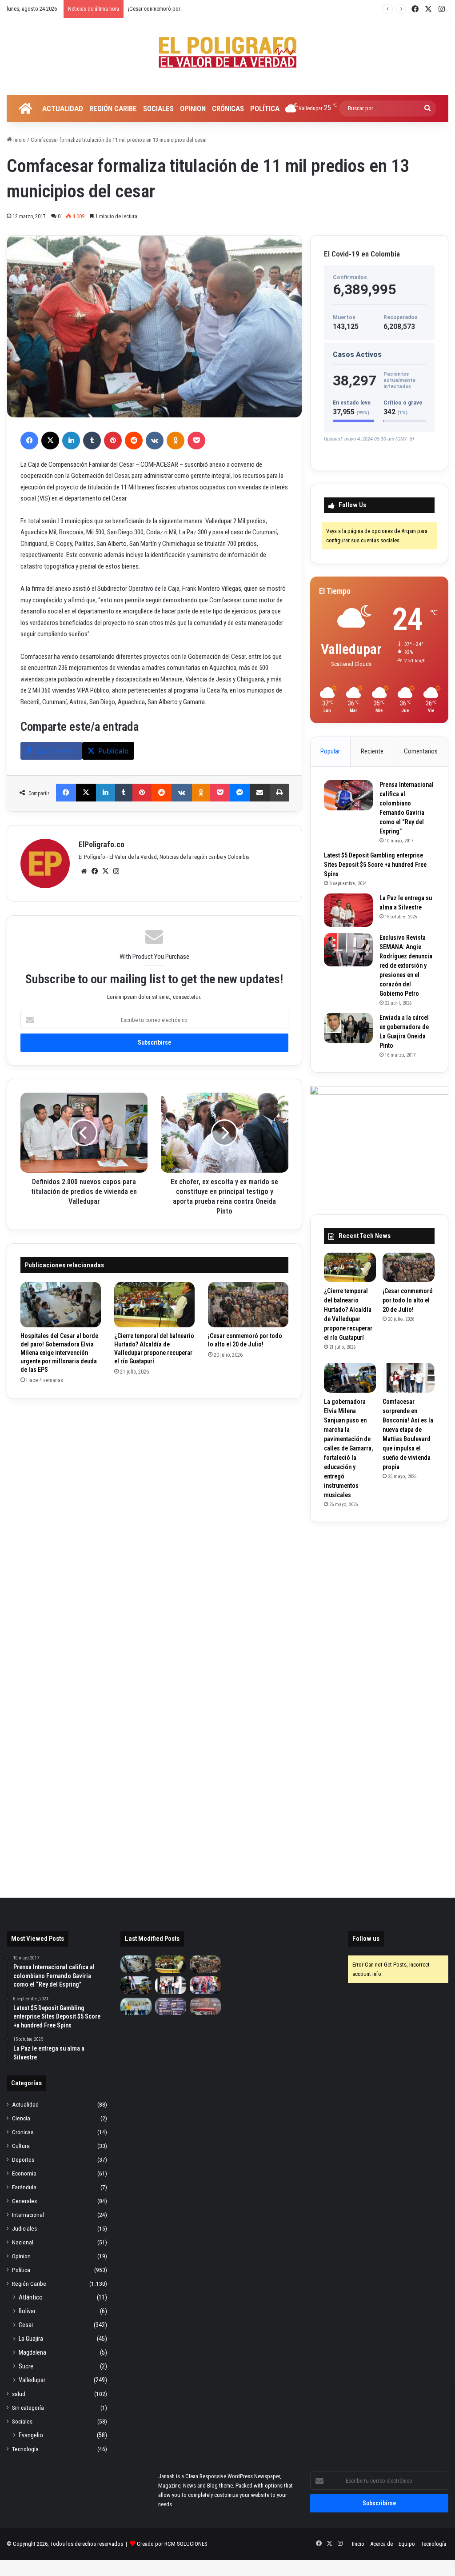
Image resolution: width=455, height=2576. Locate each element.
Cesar (26, 2325)
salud (19, 2394)
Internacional (28, 2215)
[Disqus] (154, 1523)
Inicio (19, 140)
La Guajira (31, 2339)
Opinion (193, 108)
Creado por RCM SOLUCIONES (172, 2544)
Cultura (21, 2146)
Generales (24, 2201)
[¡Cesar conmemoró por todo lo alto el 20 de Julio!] (248, 1305)
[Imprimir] (279, 793)
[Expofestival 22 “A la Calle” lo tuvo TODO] (205, 2006)
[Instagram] (116, 871)
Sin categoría (28, 2408)
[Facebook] (29, 441)
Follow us (366, 1939)
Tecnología (25, 2449)
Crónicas (228, 108)
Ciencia (21, 2118)
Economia (24, 2173)
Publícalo (114, 751)
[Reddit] (134, 441)
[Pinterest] (113, 441)
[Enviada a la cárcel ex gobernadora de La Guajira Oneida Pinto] (348, 1028)
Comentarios (421, 751)
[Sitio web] (84, 871)
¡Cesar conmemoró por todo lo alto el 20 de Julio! (185, 9)
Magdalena (32, 2352)
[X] (50, 441)
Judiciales (24, 2228)
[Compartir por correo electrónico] (260, 793)
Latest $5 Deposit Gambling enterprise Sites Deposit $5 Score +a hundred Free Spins (375, 865)
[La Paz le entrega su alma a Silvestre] (348, 910)
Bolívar (27, 2311)
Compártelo (57, 751)
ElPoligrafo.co (102, 844)
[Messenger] (240, 793)
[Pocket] (196, 441)
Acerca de (381, 2544)
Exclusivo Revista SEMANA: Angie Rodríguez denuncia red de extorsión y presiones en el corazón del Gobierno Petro (406, 965)
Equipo (407, 2544)
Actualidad (63, 108)
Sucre (26, 2366)
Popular (330, 751)
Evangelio (31, 2435)
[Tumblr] (92, 441)
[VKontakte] (155, 441)
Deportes (23, 2159)
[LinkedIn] (71, 441)
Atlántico (31, 2297)
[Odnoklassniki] (176, 441)
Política (265, 108)
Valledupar (32, 2380)
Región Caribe (113, 108)
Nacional (23, 2242)
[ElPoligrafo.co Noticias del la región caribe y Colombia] (227, 52)
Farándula (24, 2187)
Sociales (158, 108)
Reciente (372, 751)
